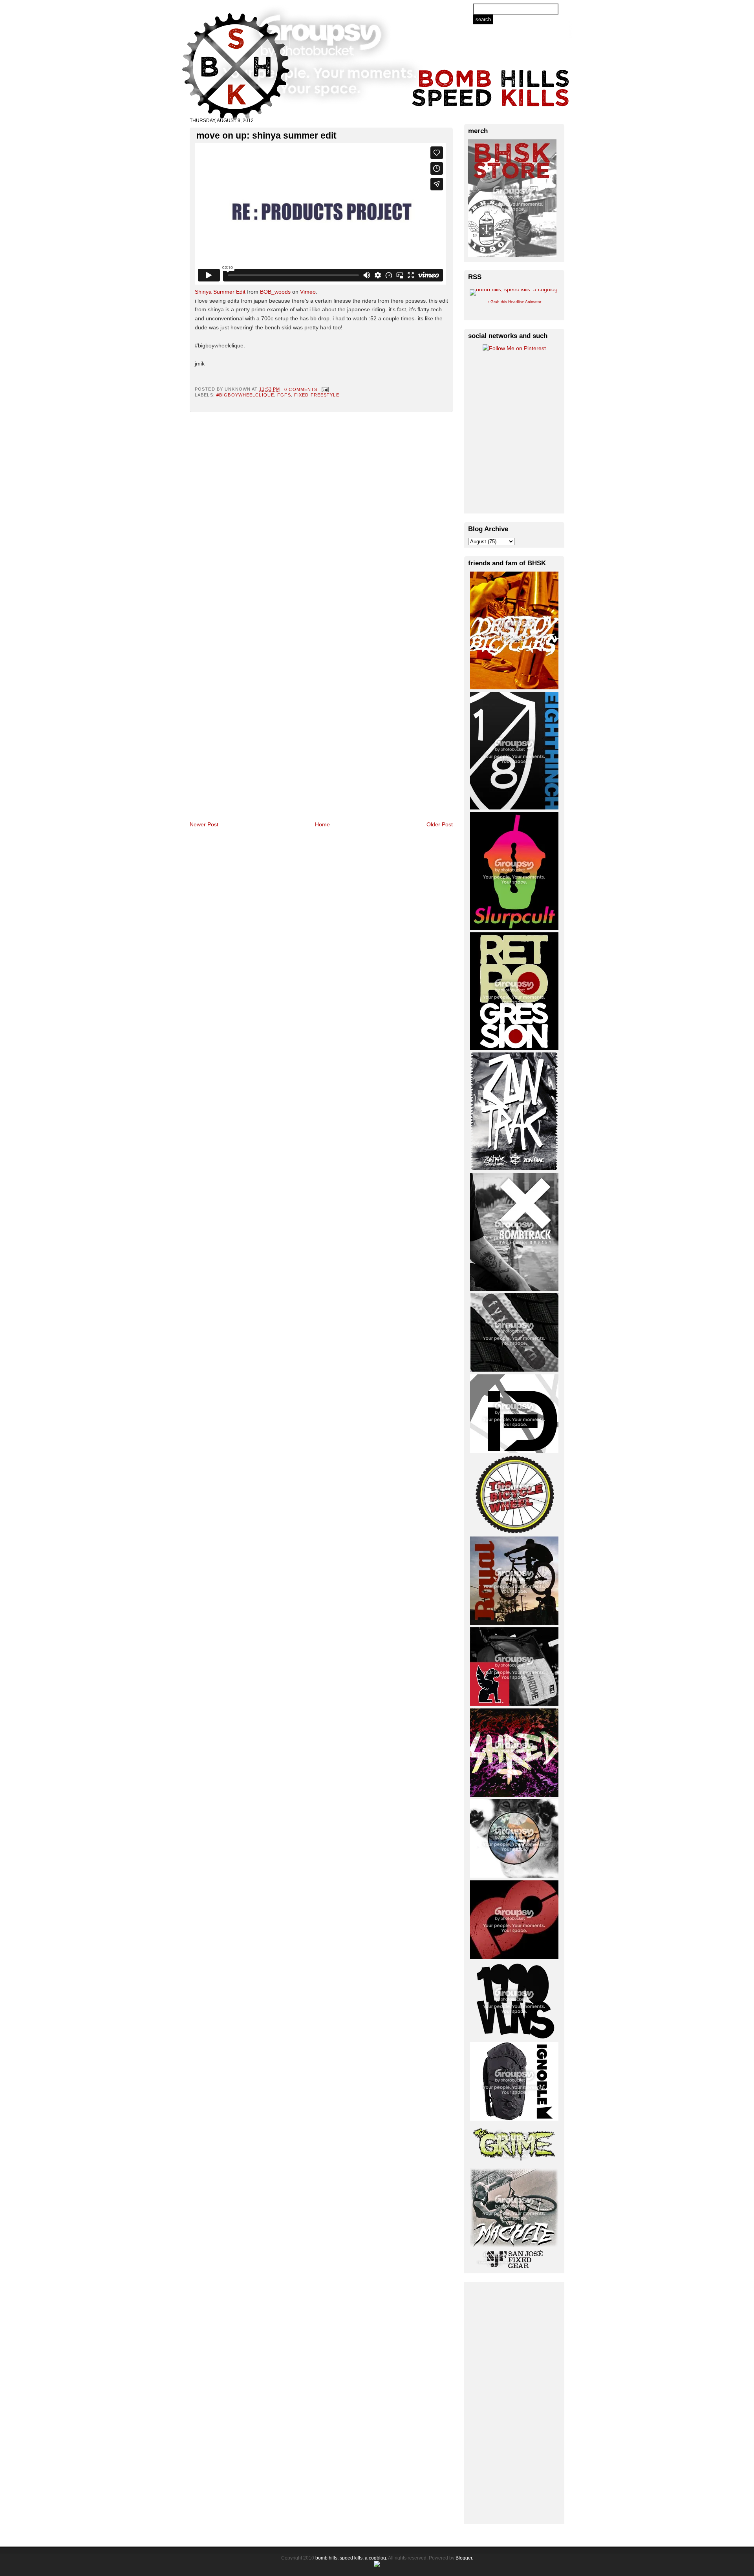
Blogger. (464, 2558)
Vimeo (308, 292)
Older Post (440, 824)
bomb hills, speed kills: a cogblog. (351, 2558)
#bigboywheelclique (245, 395)
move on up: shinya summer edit (266, 135)
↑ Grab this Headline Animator (514, 302)
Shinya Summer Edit (220, 292)
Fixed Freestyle (317, 395)
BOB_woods (275, 292)
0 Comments (301, 389)
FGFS (284, 395)
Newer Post (204, 824)
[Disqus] (321, 514)
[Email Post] (324, 389)
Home (322, 824)
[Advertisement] (514, 2402)
